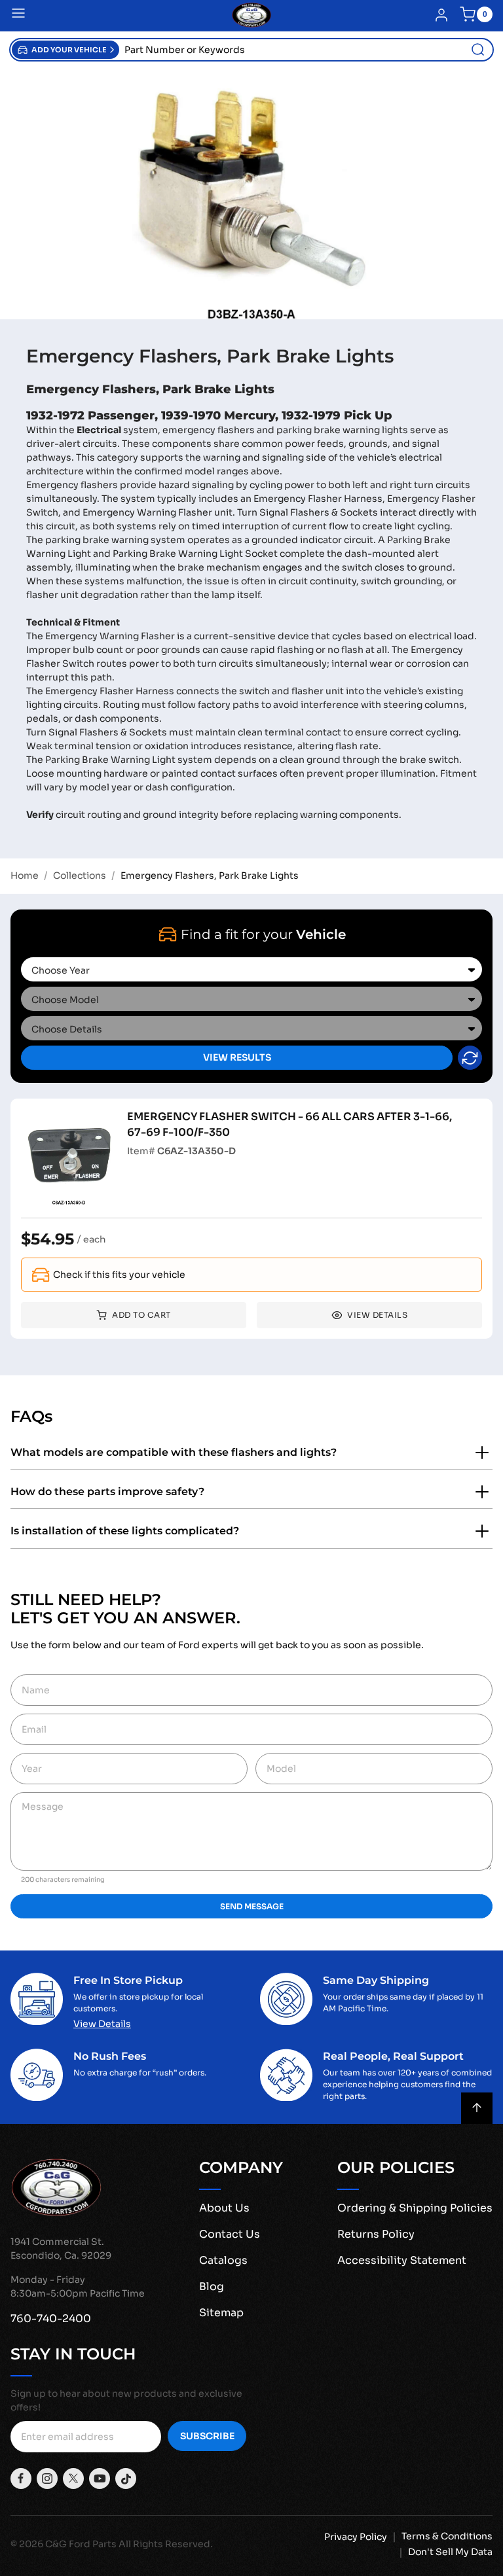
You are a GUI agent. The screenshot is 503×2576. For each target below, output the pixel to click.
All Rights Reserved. (166, 2544)
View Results (237, 1057)
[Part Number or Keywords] (478, 50)
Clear (470, 1058)
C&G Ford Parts (81, 2544)
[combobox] (306, 50)
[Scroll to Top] (477, 2108)
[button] (65, 50)
